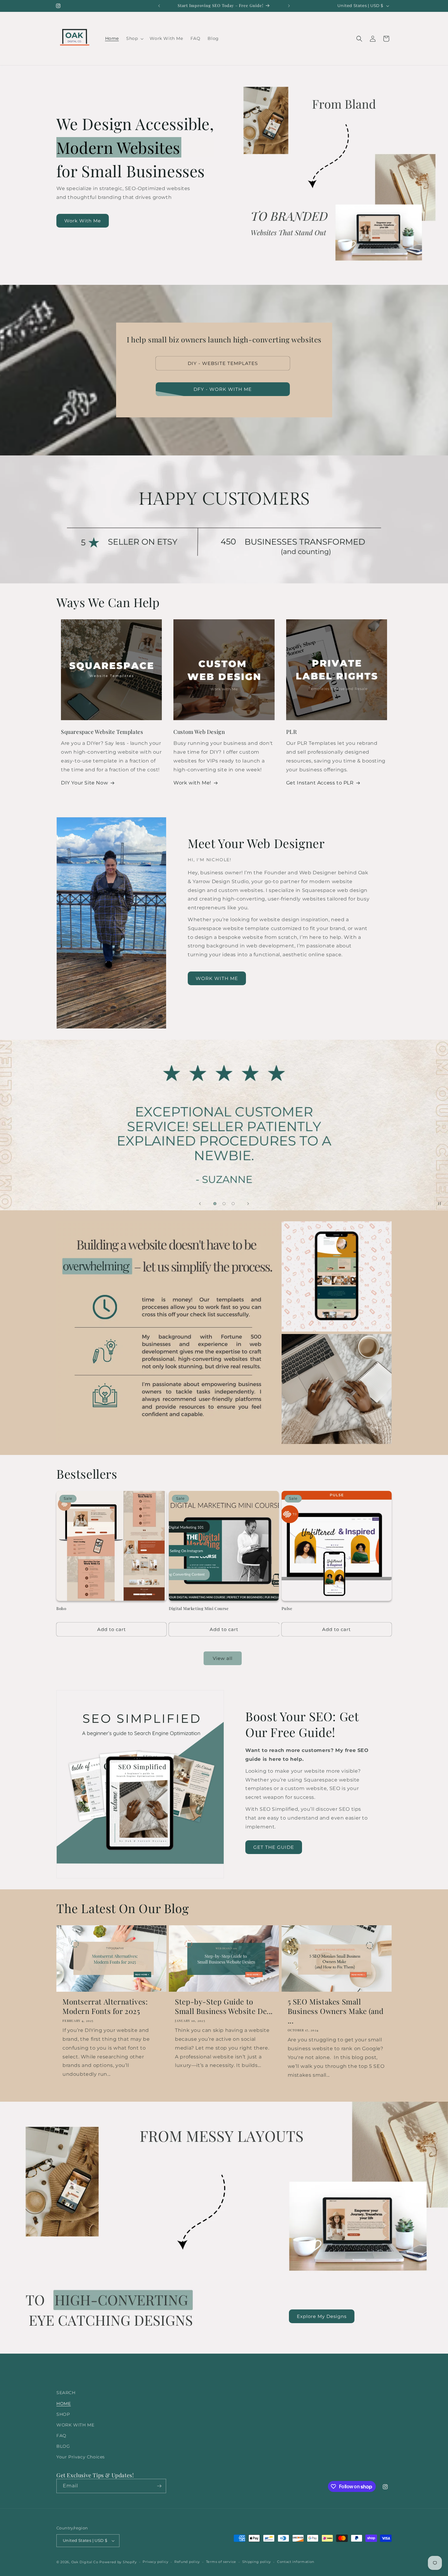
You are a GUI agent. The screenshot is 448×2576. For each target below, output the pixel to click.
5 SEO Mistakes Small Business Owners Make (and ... (336, 2011)
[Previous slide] (200, 1204)
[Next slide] (248, 1204)
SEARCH (66, 2393)
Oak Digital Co (85, 2562)
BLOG (63, 2446)
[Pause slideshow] (441, 1204)
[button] (134, 38)
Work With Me (83, 221)
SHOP (63, 2414)
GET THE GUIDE (274, 1847)
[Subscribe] (159, 2486)
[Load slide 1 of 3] (215, 1204)
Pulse (287, 1608)
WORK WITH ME (217, 978)
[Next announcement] (289, 6)
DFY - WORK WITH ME (223, 389)
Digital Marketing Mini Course (199, 1608)
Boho (61, 1608)
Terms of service (221, 2562)
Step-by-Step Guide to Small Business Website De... (224, 2006)
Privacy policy (155, 2562)
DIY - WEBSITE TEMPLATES (222, 363)
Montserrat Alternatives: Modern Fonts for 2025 (105, 2006)
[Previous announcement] (159, 6)
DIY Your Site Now (84, 783)
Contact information (296, 2562)
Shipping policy (257, 2562)
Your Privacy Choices (81, 2457)
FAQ (61, 2436)
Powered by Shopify (118, 2562)
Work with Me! (192, 783)
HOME (64, 2404)
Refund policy (187, 2562)
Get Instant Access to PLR (320, 783)
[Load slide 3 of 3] (233, 1204)
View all (223, 1658)
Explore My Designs (322, 2316)
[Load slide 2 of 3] (224, 1204)
